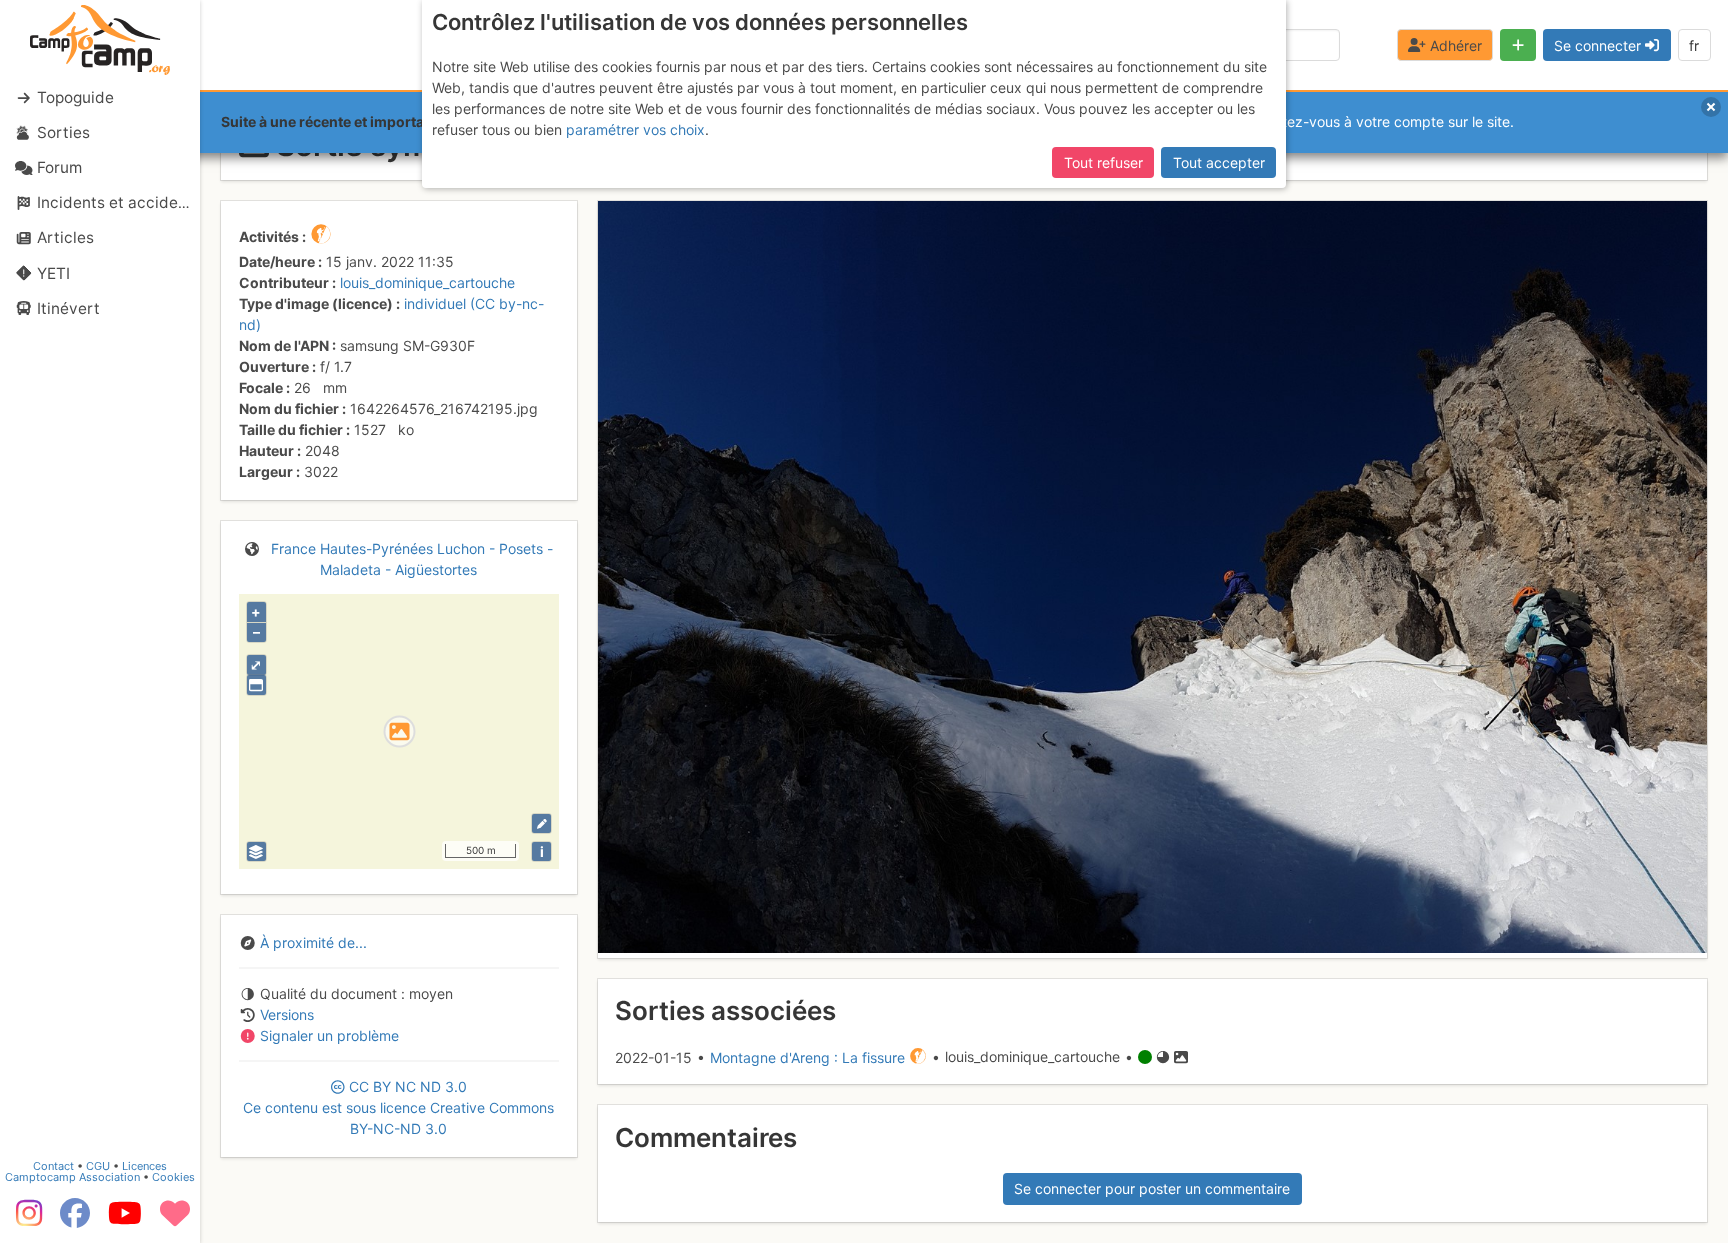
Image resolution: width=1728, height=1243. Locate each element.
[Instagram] (25, 1220)
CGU (98, 1166)
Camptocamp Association (72, 1177)
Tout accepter (1219, 162)
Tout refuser (1103, 162)
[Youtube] (125, 1220)
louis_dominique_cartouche (427, 282)
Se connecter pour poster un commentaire (1152, 1188)
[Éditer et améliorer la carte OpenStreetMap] (541, 823)
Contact (53, 1166)
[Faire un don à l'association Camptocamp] (175, 1220)
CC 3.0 (398, 1107)
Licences (144, 1166)
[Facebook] (75, 1220)
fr (1694, 45)
